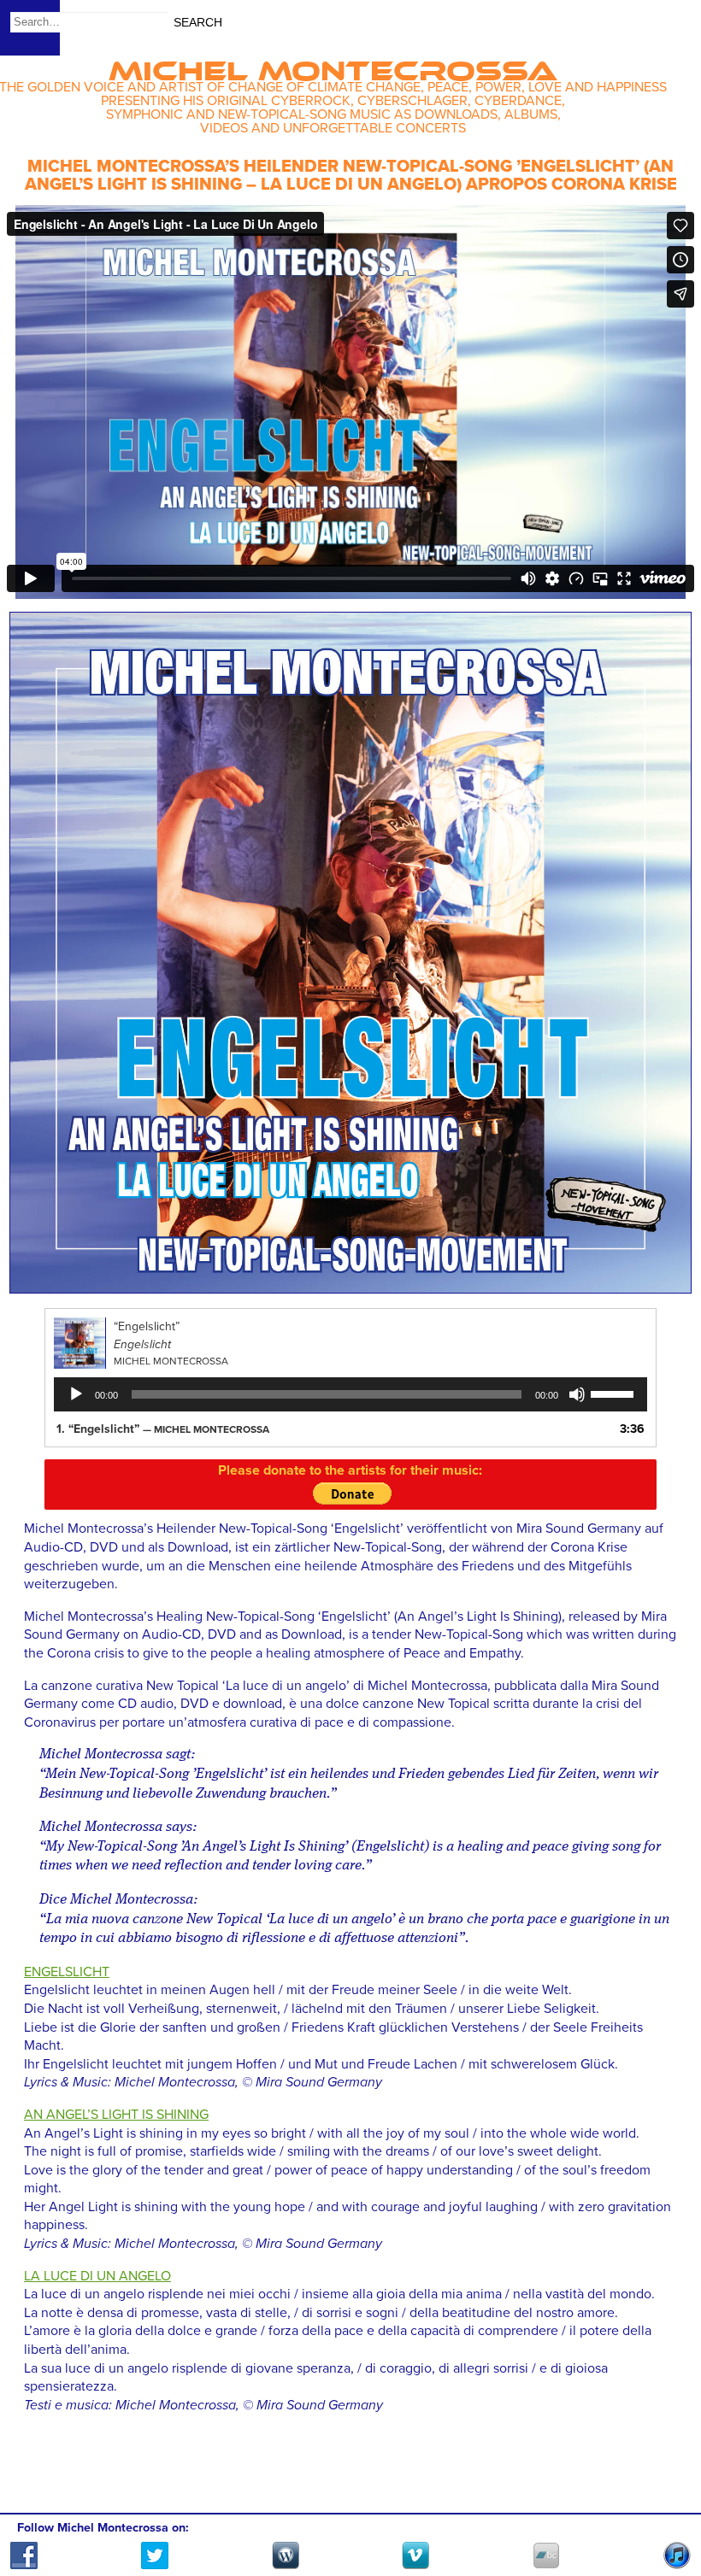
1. (163, 1429)
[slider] (615, 1393)
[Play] (76, 1394)
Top (667, 2514)
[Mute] (577, 1394)
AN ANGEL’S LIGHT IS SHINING (116, 2115)
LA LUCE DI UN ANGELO (97, 2276)
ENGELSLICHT (67, 1972)
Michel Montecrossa (333, 65)
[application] (350, 1394)
